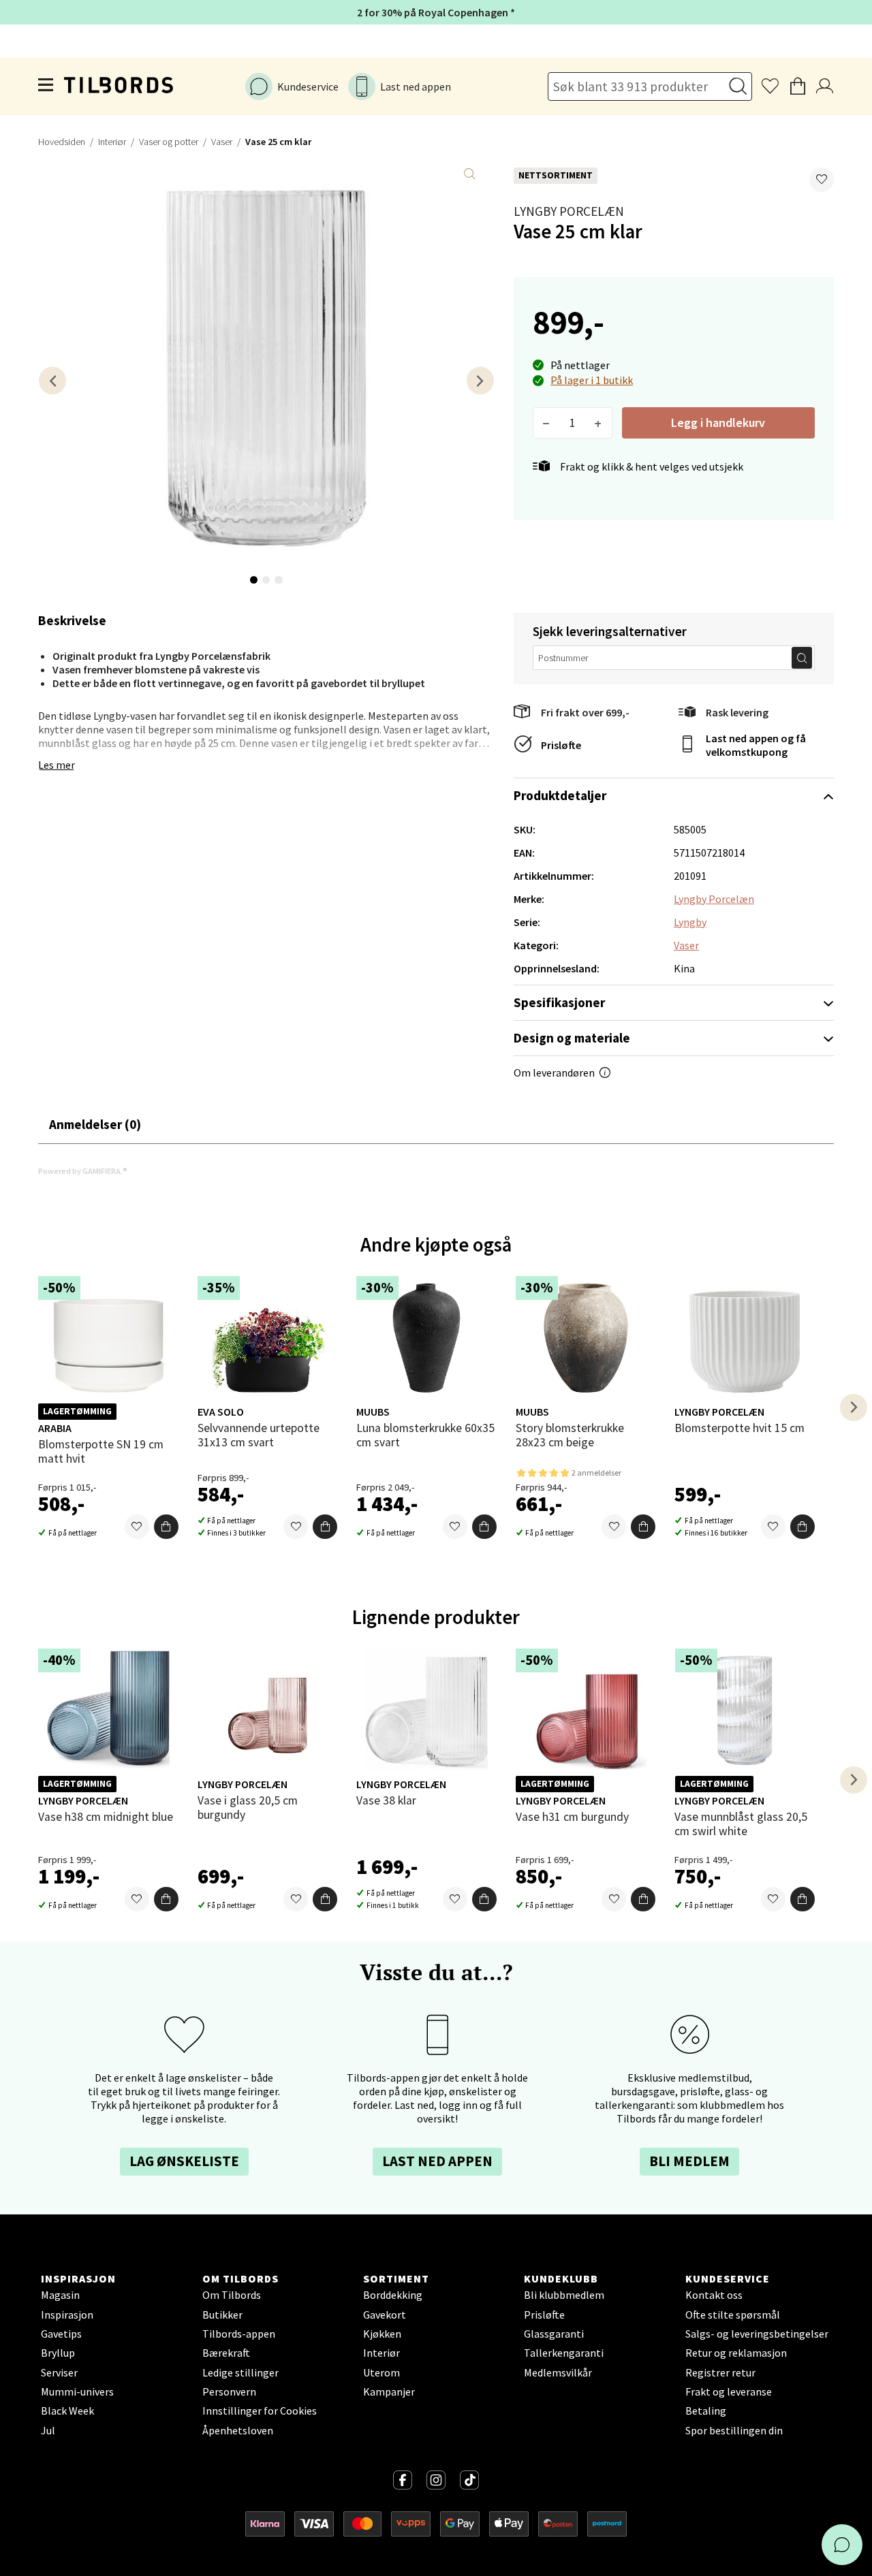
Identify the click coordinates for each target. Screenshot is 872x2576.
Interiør (112, 142)
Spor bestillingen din (734, 2430)
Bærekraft (226, 2353)
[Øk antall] (598, 423)
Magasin (60, 2295)
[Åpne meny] (46, 86)
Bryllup (58, 2353)
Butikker (222, 2315)
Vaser (222, 142)
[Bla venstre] (52, 380)
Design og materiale (572, 1038)
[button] (822, 180)
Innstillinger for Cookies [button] (260, 2411)
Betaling (706, 2411)
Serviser (59, 2372)
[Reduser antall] (547, 423)
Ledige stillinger (240, 2372)
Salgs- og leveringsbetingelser (757, 2334)
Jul (48, 2430)
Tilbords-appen (239, 2334)
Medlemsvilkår (558, 2372)
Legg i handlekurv (718, 423)
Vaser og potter (169, 142)
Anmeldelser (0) (95, 1124)
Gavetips (61, 2334)
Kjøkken (382, 2334)
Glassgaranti (554, 2334)
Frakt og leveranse (729, 2391)
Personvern (229, 2391)
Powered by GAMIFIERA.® (83, 1171)
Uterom (381, 2372)
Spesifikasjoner (559, 1002)
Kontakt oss (714, 2295)
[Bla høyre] (480, 380)
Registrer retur (720, 2372)
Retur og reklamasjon (736, 2353)
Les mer (57, 765)
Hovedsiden (62, 142)
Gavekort (385, 2315)
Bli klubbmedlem (564, 2295)
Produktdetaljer (560, 795)
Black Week (67, 2411)
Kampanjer (389, 2391)
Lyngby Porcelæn (569, 211)
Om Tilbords (232, 2295)
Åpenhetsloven (238, 2430)
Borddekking (393, 2295)
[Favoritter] (137, 1527)
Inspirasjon (67, 2315)
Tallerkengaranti (564, 2353)
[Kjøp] (166, 1527)
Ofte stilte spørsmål (733, 2315)
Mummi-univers (77, 2391)
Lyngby (690, 922)
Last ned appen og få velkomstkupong (756, 745)
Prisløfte (561, 745)
